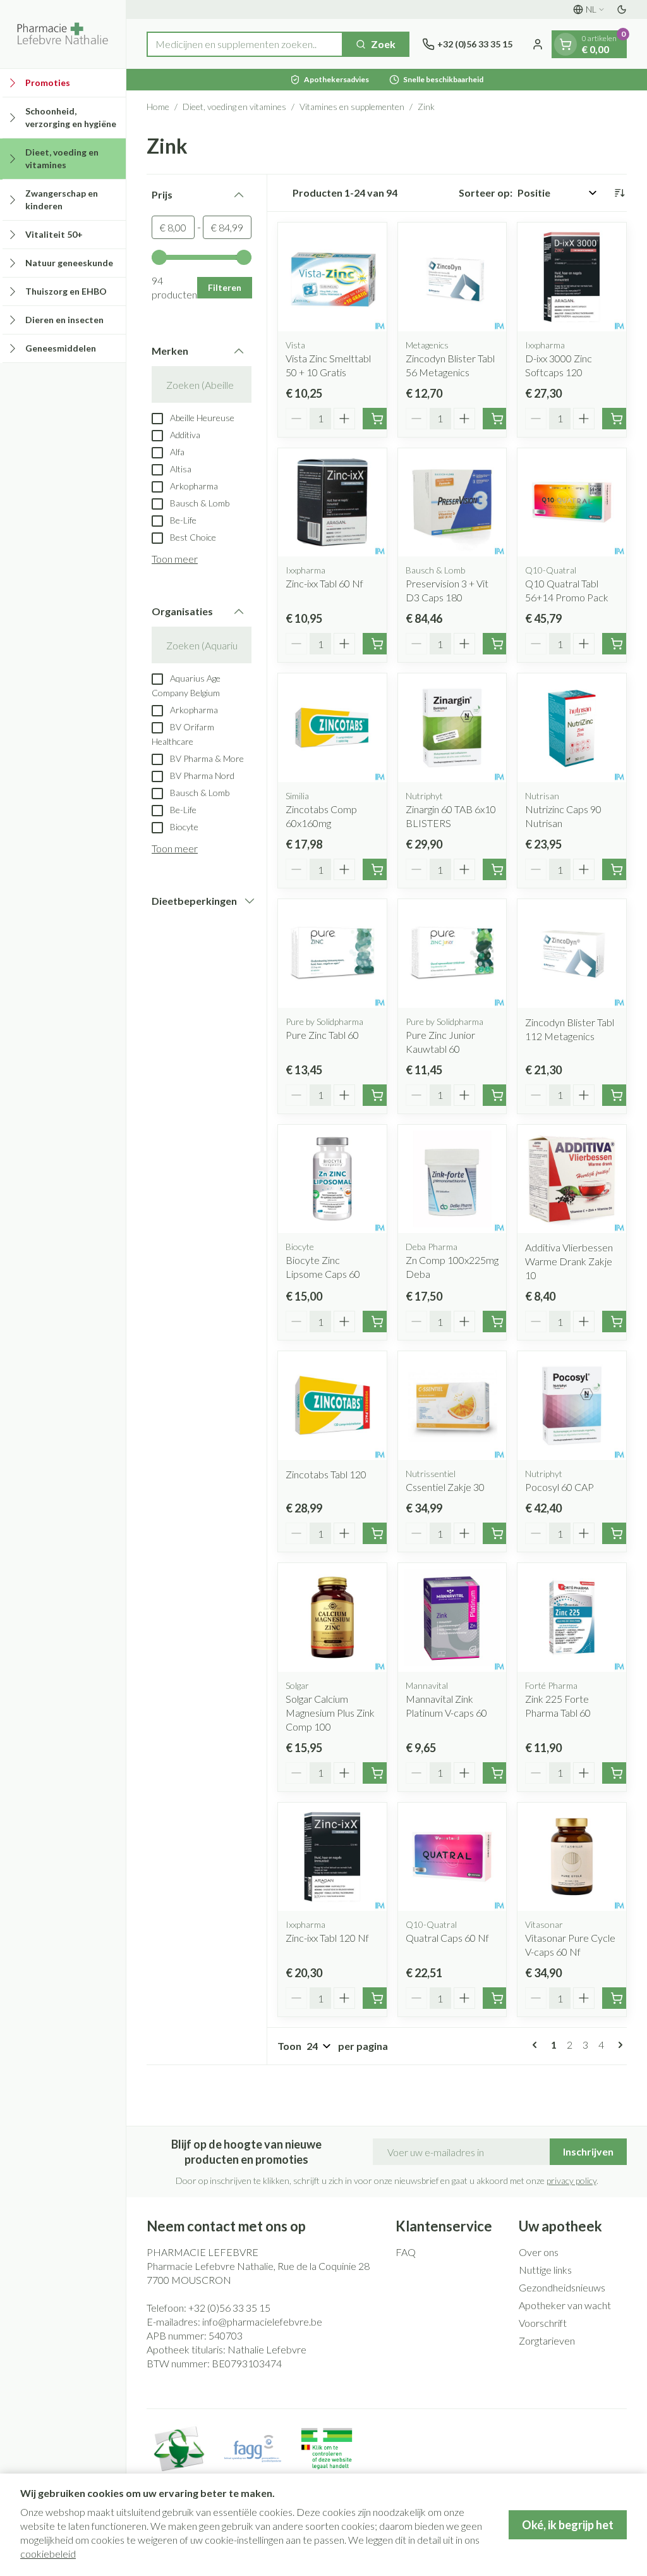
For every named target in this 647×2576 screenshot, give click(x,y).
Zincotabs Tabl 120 (326, 1474)
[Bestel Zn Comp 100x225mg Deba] (497, 1322)
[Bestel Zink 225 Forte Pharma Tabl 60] (617, 1773)
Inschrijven (588, 2151)
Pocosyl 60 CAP (559, 1487)
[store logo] (63, 34)
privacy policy (571, 2180)
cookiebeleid (48, 2554)
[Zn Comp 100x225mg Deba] (452, 1179)
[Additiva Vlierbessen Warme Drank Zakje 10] (572, 1179)
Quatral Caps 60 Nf (447, 1938)
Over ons (539, 2252)
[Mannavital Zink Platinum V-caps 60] (452, 1617)
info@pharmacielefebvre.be (262, 2321)
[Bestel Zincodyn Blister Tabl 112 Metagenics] (617, 1095)
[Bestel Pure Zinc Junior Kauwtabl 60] (497, 1095)
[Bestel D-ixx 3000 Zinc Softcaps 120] (617, 419)
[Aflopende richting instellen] (619, 193)
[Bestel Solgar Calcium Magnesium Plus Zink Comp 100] (377, 1773)
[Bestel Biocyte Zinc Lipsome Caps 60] (377, 1322)
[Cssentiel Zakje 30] (452, 1406)
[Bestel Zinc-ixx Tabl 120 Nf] (377, 1998)
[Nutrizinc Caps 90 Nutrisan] (572, 728)
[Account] (538, 44)
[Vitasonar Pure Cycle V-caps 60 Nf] (572, 1857)
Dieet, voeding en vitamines (234, 107)
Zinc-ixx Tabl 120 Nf (327, 1938)
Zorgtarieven (547, 2340)
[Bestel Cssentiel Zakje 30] (497, 1533)
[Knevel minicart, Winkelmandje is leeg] (565, 44)
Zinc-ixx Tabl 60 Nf (324, 583)
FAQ (406, 2252)
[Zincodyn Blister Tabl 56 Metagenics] (452, 277)
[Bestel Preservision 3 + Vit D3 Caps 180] (497, 644)
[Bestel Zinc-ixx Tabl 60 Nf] (377, 644)
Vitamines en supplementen (352, 107)
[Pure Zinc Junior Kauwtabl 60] (452, 954)
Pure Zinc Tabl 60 (322, 1035)
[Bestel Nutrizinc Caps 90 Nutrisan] (617, 869)
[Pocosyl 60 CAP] (572, 1406)
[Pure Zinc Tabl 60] (332, 954)
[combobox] (245, 44)
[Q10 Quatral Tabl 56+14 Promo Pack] (572, 503)
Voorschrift (543, 2323)
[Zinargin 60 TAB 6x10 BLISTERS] (452, 728)
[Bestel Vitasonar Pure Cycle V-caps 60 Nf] (617, 1998)
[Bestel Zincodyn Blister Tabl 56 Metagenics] (497, 419)
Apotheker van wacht (565, 2305)
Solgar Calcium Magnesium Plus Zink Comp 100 (330, 1713)
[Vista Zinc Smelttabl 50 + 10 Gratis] (332, 277)
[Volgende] (618, 2045)
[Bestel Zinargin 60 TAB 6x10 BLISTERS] (497, 869)
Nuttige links (545, 2270)
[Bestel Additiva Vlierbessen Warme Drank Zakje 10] (617, 1322)
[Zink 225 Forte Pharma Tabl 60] (572, 1617)
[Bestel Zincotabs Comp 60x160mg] (377, 869)
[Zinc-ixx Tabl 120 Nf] (332, 1857)
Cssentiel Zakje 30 (445, 1487)
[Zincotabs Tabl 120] (332, 1406)
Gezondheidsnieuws (562, 2287)
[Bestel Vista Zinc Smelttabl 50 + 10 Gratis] (377, 419)
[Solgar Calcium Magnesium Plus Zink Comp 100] (332, 1617)
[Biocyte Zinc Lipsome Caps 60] (332, 1179)
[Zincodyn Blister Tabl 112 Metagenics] (572, 954)
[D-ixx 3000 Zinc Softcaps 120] (572, 277)
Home (158, 107)
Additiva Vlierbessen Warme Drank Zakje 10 (569, 1261)
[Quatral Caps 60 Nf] (452, 1857)
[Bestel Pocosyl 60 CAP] (617, 1533)
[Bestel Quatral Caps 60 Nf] (497, 1998)
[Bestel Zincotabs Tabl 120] (377, 1533)
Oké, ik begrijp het (568, 2525)
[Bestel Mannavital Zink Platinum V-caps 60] (497, 1773)
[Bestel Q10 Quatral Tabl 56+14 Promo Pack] (617, 644)
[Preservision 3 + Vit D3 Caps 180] (452, 503)
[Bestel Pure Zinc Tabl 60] (377, 1095)
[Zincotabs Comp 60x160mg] (332, 728)
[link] (537, 2045)
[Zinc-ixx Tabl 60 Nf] (332, 503)
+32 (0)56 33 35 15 (229, 2308)
